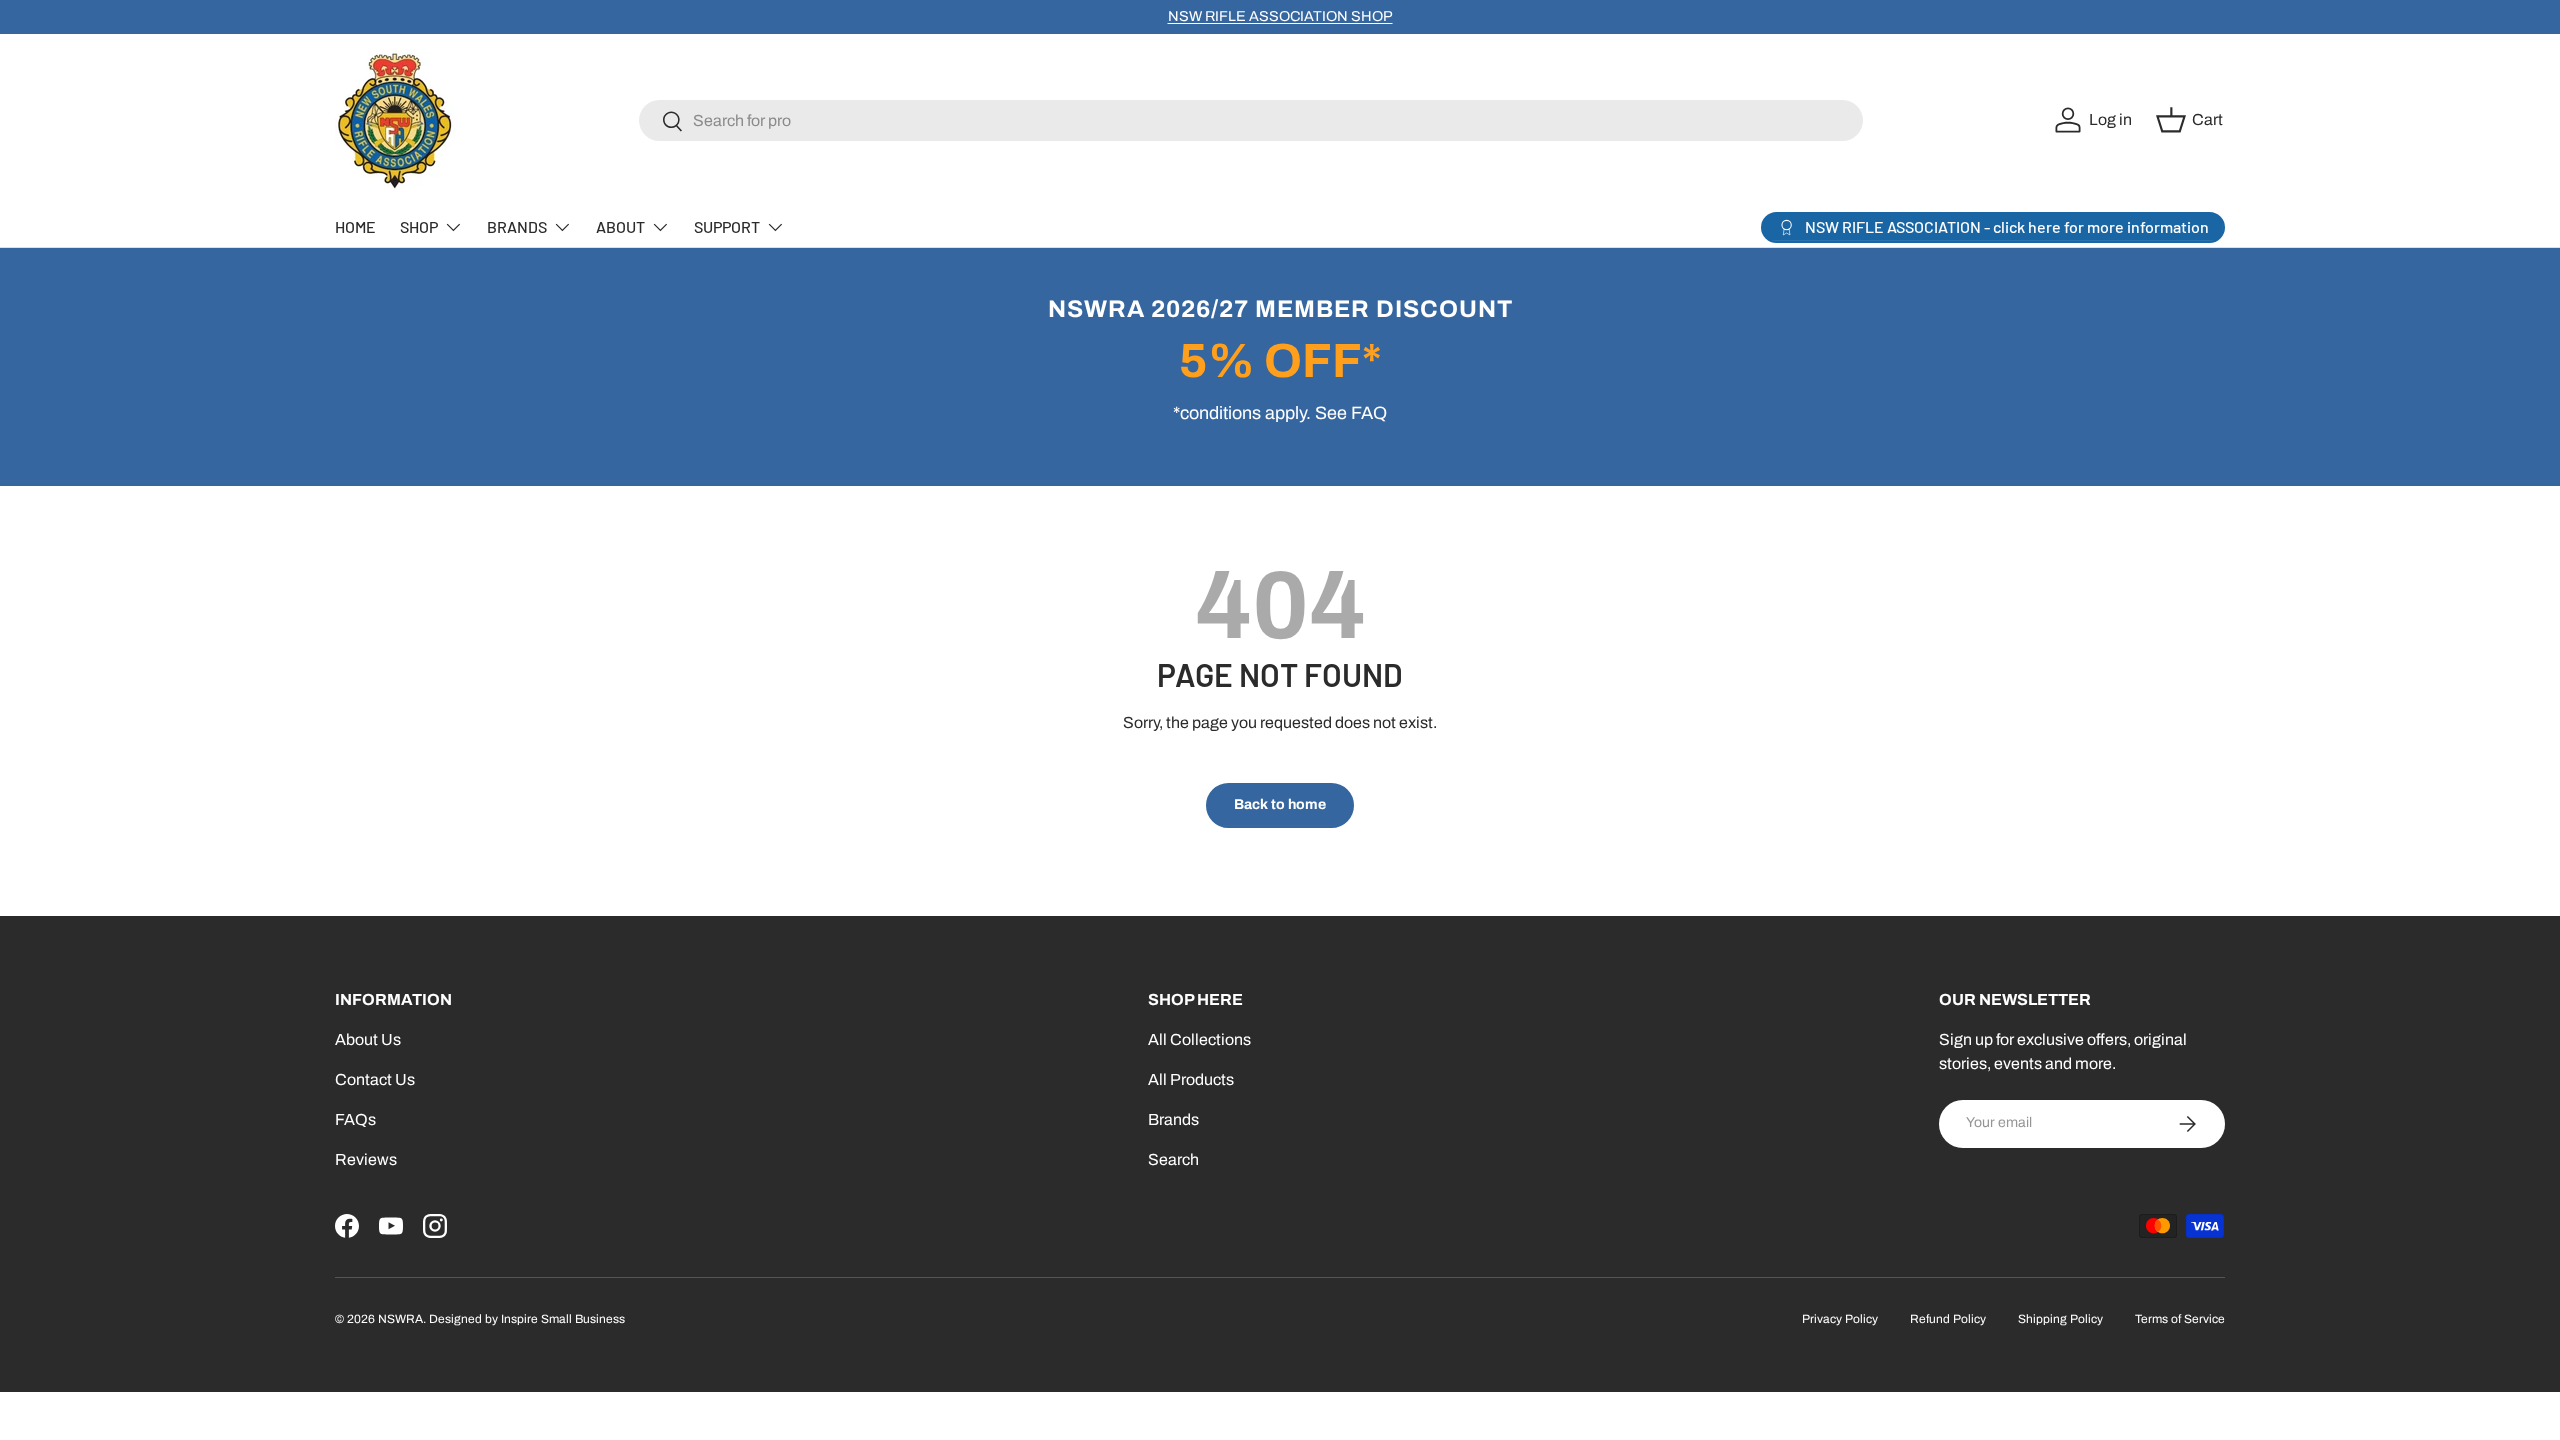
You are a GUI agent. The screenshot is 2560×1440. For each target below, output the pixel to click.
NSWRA (400, 1319)
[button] (2192, 120)
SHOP (419, 226)
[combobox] (1251, 120)
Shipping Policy (2060, 1319)
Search (1173, 1159)
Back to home (1280, 804)
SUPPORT (727, 226)
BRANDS (517, 226)
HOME (355, 226)
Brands (1173, 1119)
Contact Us (375, 1079)
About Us (368, 1039)
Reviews (366, 1159)
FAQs (355, 1119)
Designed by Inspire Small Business (527, 1319)
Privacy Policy (1840, 1319)
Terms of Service (2180, 1319)
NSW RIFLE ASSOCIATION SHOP (1280, 16)
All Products (1191, 1079)
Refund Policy (1948, 1319)
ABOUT (620, 226)
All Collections (1199, 1039)
